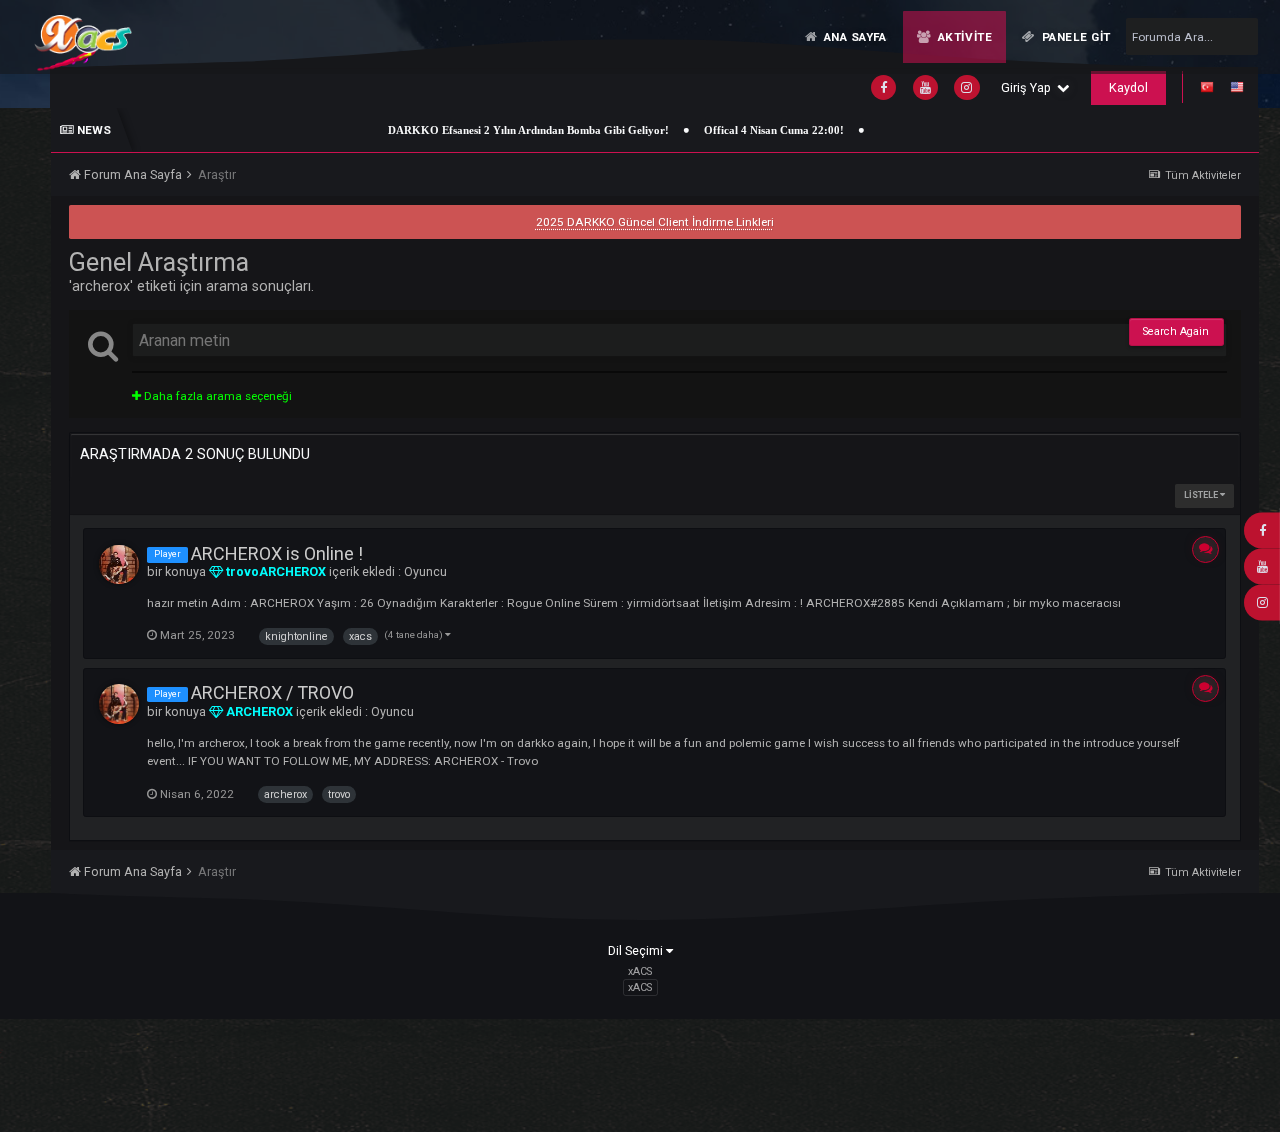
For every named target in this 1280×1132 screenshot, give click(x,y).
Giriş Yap (1029, 87)
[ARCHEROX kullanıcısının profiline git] (119, 704)
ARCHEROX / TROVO (272, 692)
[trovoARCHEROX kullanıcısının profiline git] (119, 565)
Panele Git (1075, 37)
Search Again (1176, 331)
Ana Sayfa (853, 37)
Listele (1202, 495)
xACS (640, 987)
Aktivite (963, 37)
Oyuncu (425, 571)
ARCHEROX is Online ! (277, 553)
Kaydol (1128, 87)
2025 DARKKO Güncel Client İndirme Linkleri (655, 222)
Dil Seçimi (637, 950)
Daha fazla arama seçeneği (216, 396)
